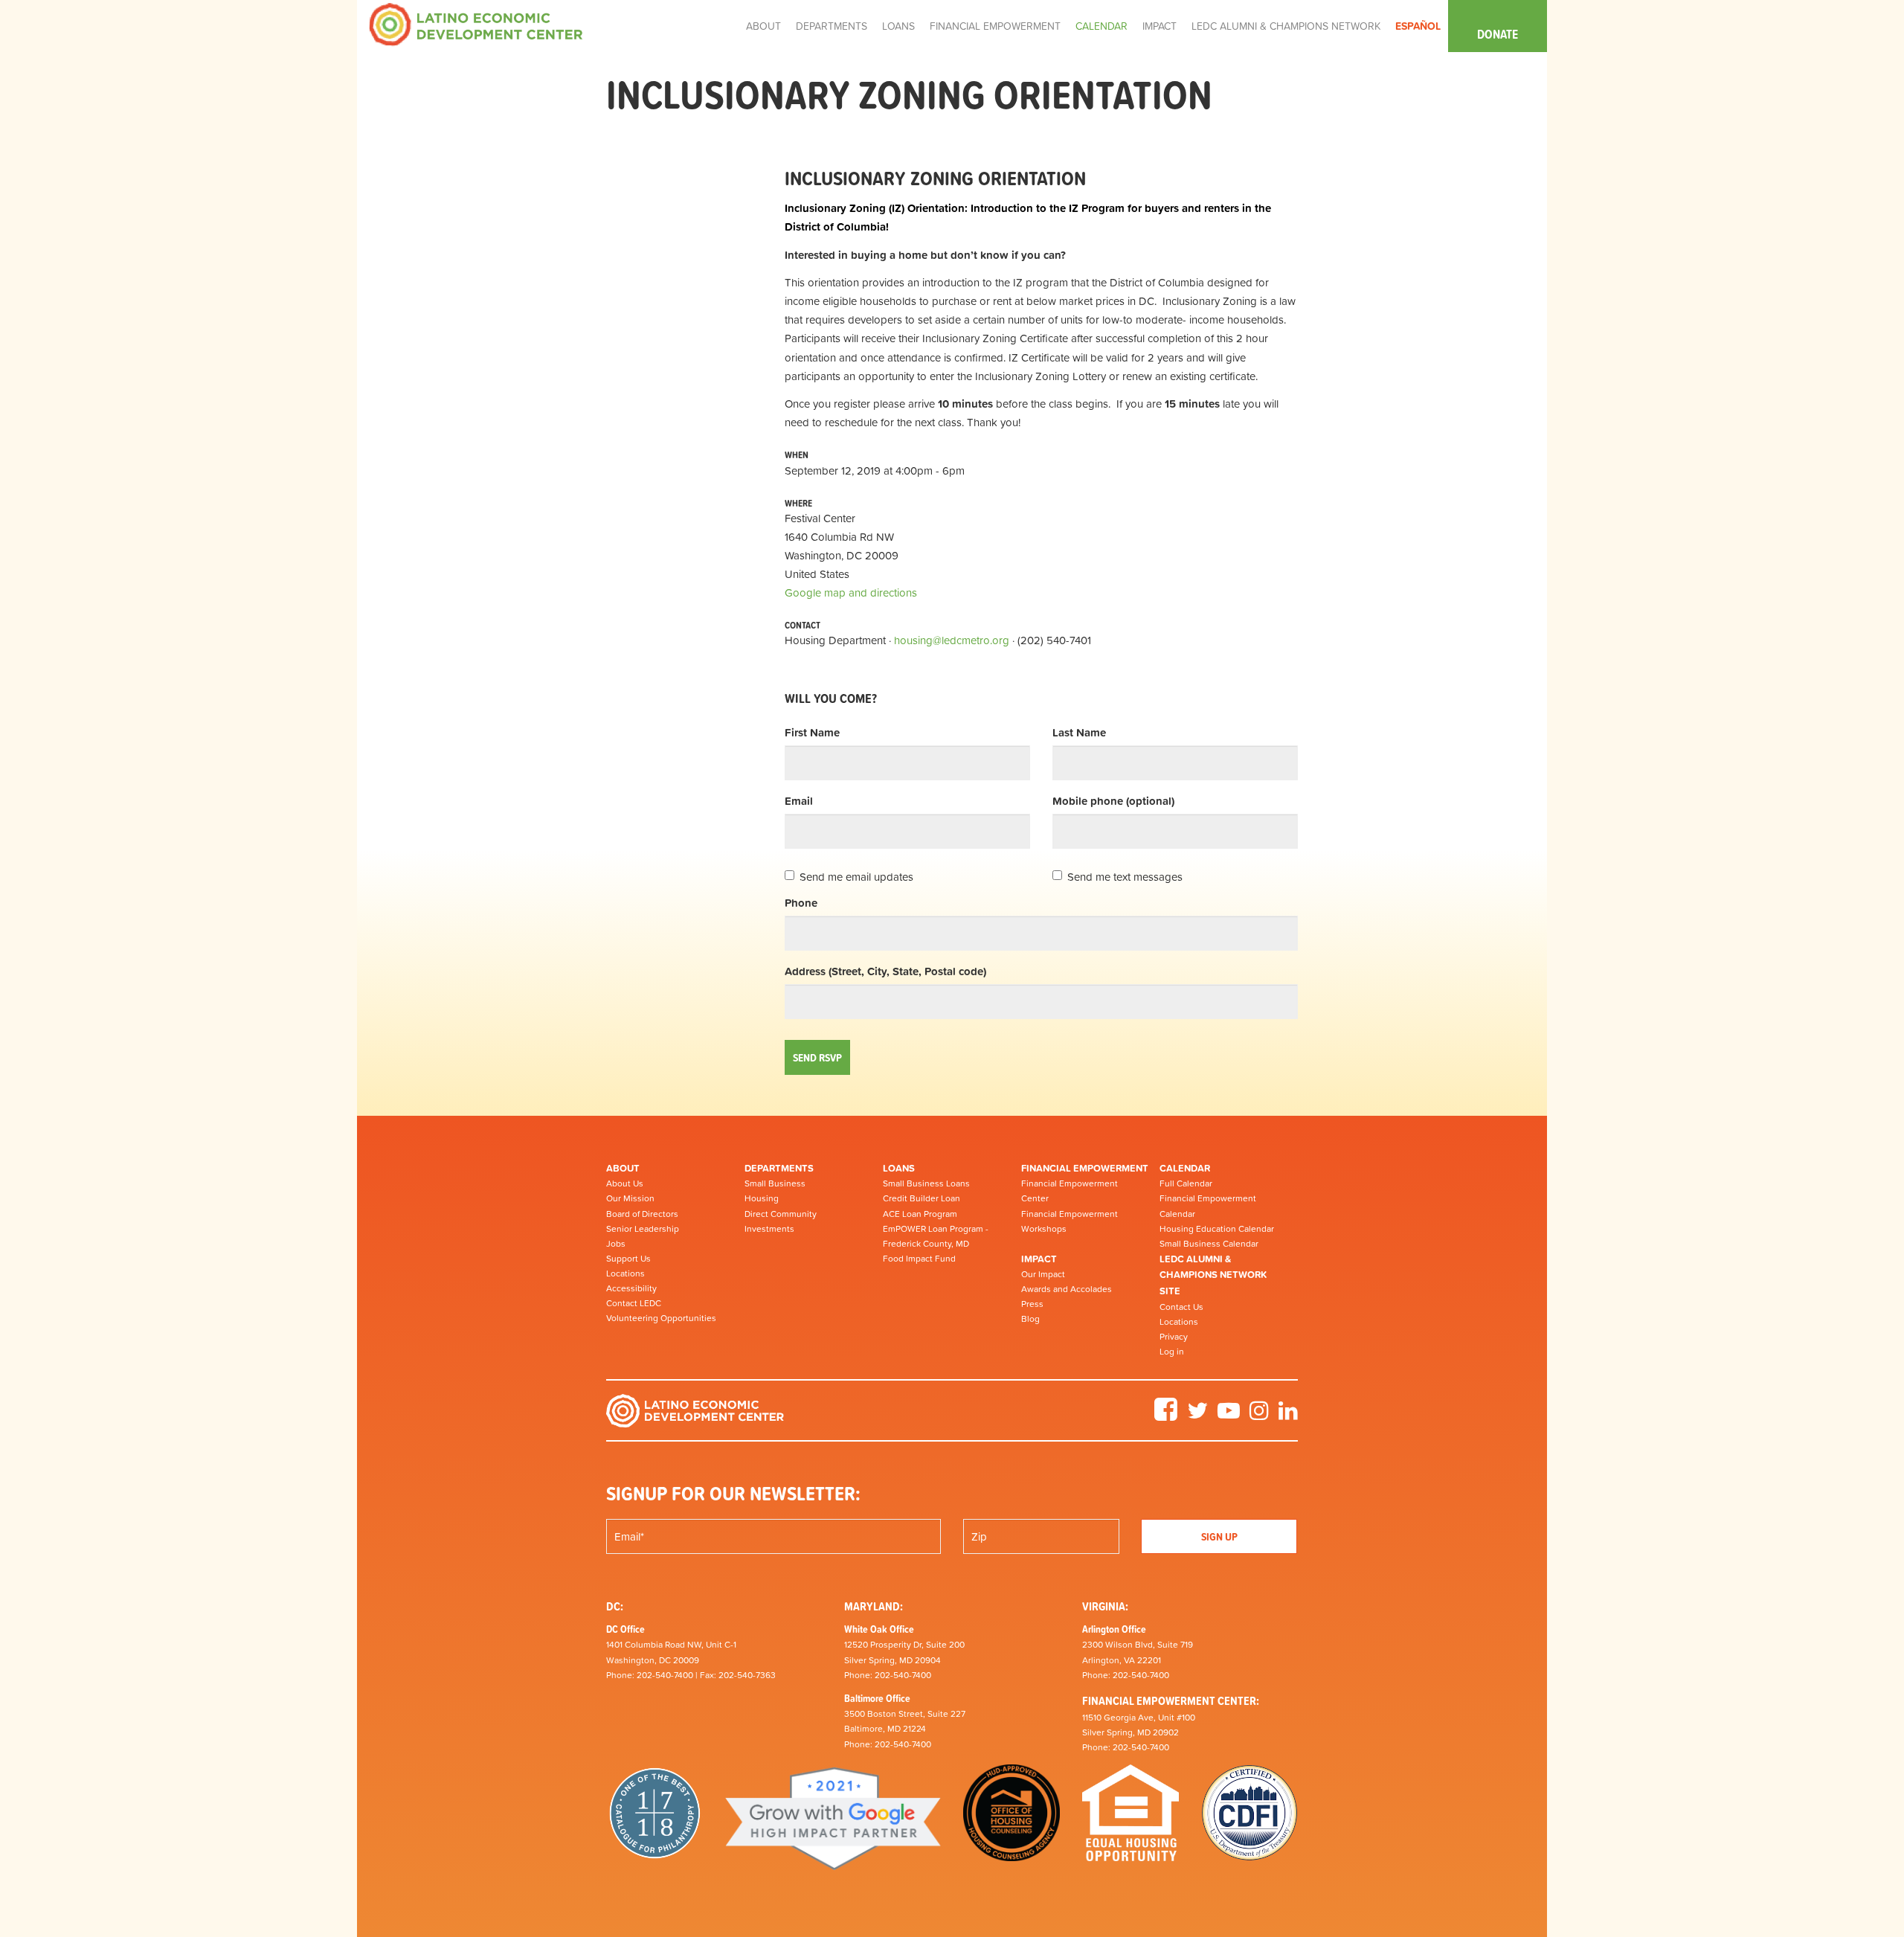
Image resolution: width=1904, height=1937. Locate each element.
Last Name (1079, 732)
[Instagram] (1259, 1416)
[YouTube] (1229, 1416)
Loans (899, 1168)
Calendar (1185, 1168)
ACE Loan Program (920, 1214)
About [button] (763, 26)
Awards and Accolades (1067, 1289)
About (623, 1168)
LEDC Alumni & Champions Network (1286, 26)
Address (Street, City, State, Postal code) (885, 971)
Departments (779, 1168)
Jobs (616, 1244)
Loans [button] (898, 26)
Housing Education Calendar (1217, 1229)
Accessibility (631, 1288)
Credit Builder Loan (922, 1198)
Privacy (1174, 1337)
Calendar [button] (1101, 26)
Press (1032, 1304)
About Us (625, 1183)
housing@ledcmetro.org (952, 640)
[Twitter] (1197, 1416)
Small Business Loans (926, 1183)
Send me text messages (1125, 877)
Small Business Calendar (1209, 1244)
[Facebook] (1166, 1416)
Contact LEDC (634, 1303)
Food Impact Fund (919, 1259)
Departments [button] (832, 26)
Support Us (628, 1259)
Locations (625, 1273)
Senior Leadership (643, 1229)
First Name (812, 732)
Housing (762, 1198)
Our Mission (630, 1198)
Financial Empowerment (1085, 1168)
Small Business (775, 1183)
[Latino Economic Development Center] (476, 23)
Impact (1039, 1259)
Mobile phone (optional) (1113, 801)
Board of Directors (642, 1214)
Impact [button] (1160, 26)
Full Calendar (1186, 1183)
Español (1418, 26)
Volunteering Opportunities (661, 1318)
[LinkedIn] (1288, 1416)
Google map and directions (851, 592)
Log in (1172, 1352)
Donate (1498, 34)
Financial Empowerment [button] (995, 26)
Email (799, 801)
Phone (801, 903)
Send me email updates (856, 877)
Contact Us (1181, 1307)
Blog (1030, 1319)
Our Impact (1043, 1274)
